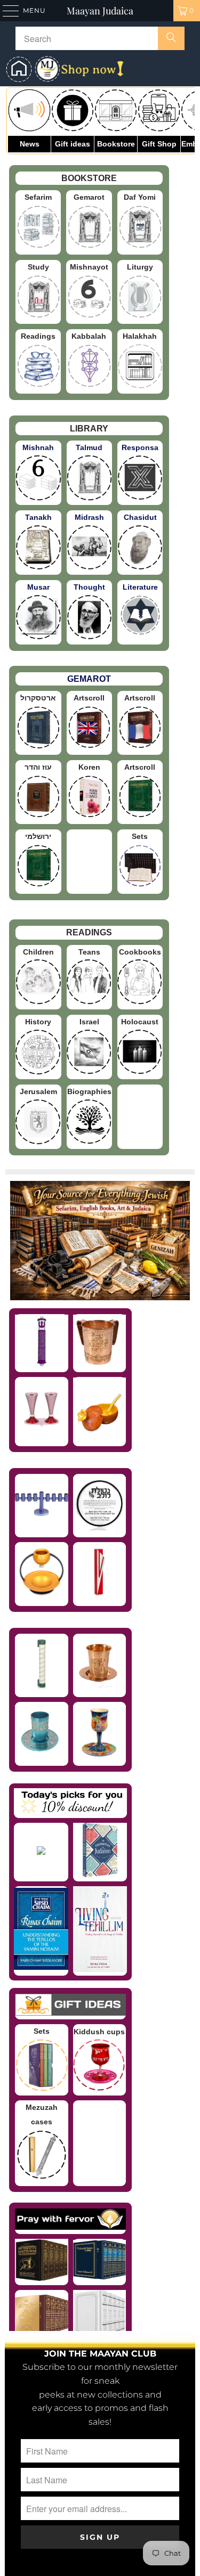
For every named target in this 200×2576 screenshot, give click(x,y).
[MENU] (6, 11)
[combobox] (100, 38)
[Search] (171, 38)
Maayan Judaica (100, 11)
